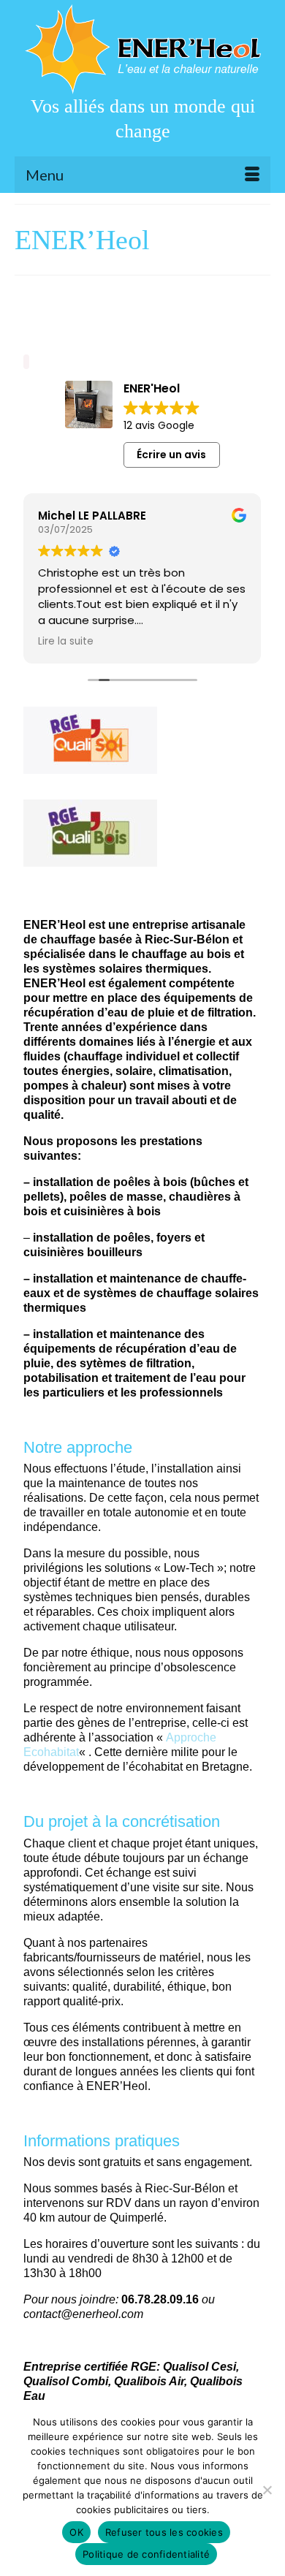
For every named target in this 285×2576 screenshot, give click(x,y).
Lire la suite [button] (66, 642)
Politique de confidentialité (146, 2554)
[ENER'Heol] (142, 49)
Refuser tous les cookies (164, 2532)
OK (76, 2532)
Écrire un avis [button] (171, 455)
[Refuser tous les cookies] (267, 2490)
